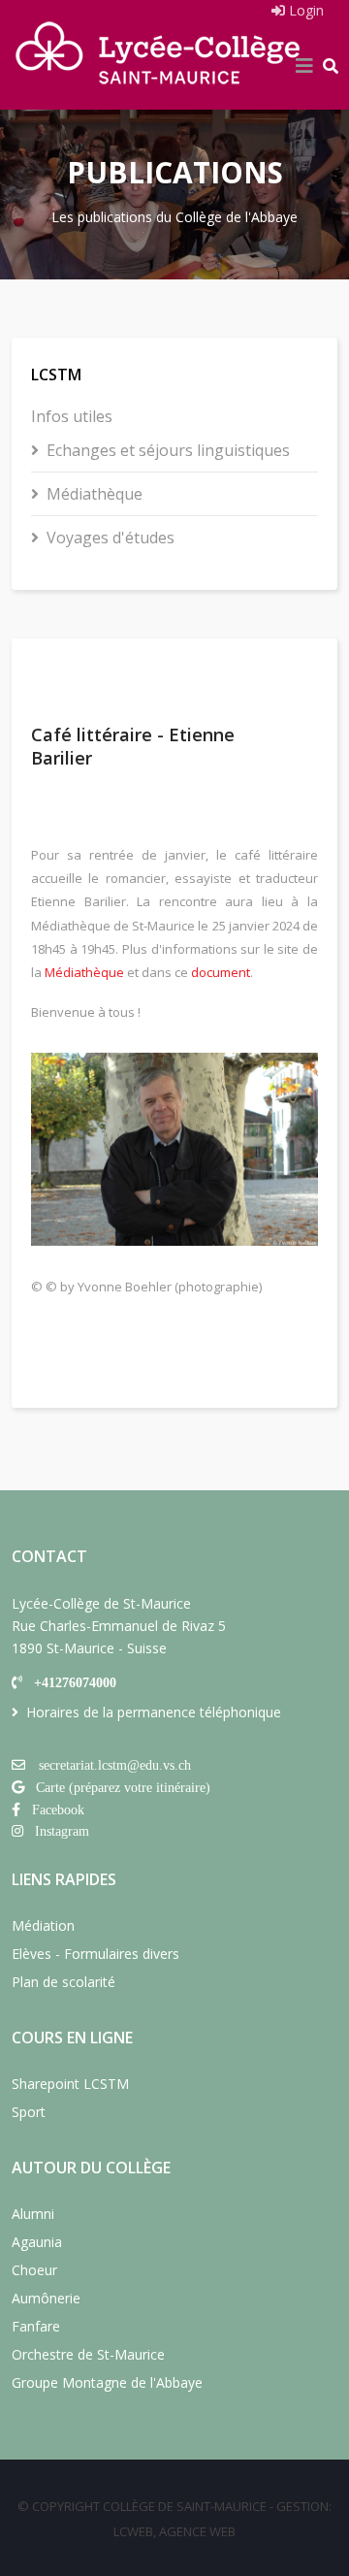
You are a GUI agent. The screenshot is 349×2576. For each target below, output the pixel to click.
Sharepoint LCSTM (70, 2084)
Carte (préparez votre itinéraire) (123, 1787)
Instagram (62, 1831)
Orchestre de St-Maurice (88, 2354)
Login (304, 10)
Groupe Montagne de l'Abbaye (107, 2382)
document (221, 972)
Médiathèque (95, 494)
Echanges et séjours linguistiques (168, 450)
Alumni (33, 2214)
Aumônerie (46, 2298)
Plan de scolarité (63, 1982)
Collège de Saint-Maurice (185, 2506)
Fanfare (36, 2326)
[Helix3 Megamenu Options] (304, 66)
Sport (29, 2112)
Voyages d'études (111, 538)
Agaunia (37, 2242)
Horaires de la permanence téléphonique (154, 1712)
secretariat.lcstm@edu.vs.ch (115, 1765)
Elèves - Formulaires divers (95, 1954)
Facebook (58, 1810)
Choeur (34, 2270)
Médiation (43, 1925)
